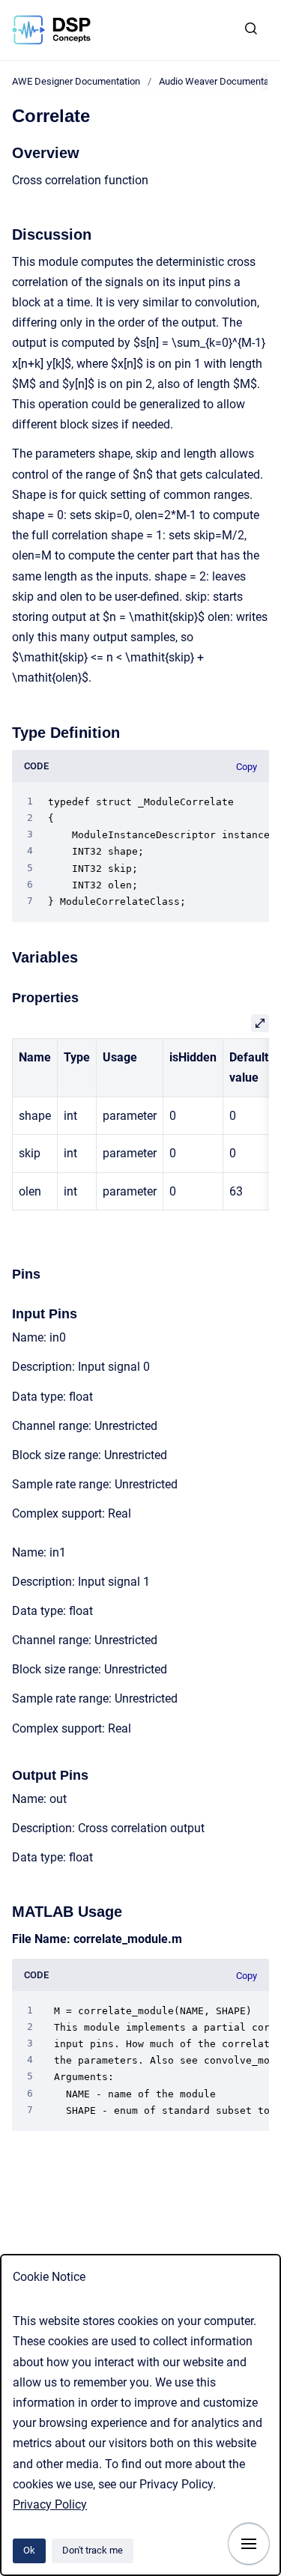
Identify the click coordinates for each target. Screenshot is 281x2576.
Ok (29, 2550)
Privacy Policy (50, 2504)
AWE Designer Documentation (76, 81)
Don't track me (93, 2550)
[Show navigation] (249, 2544)
